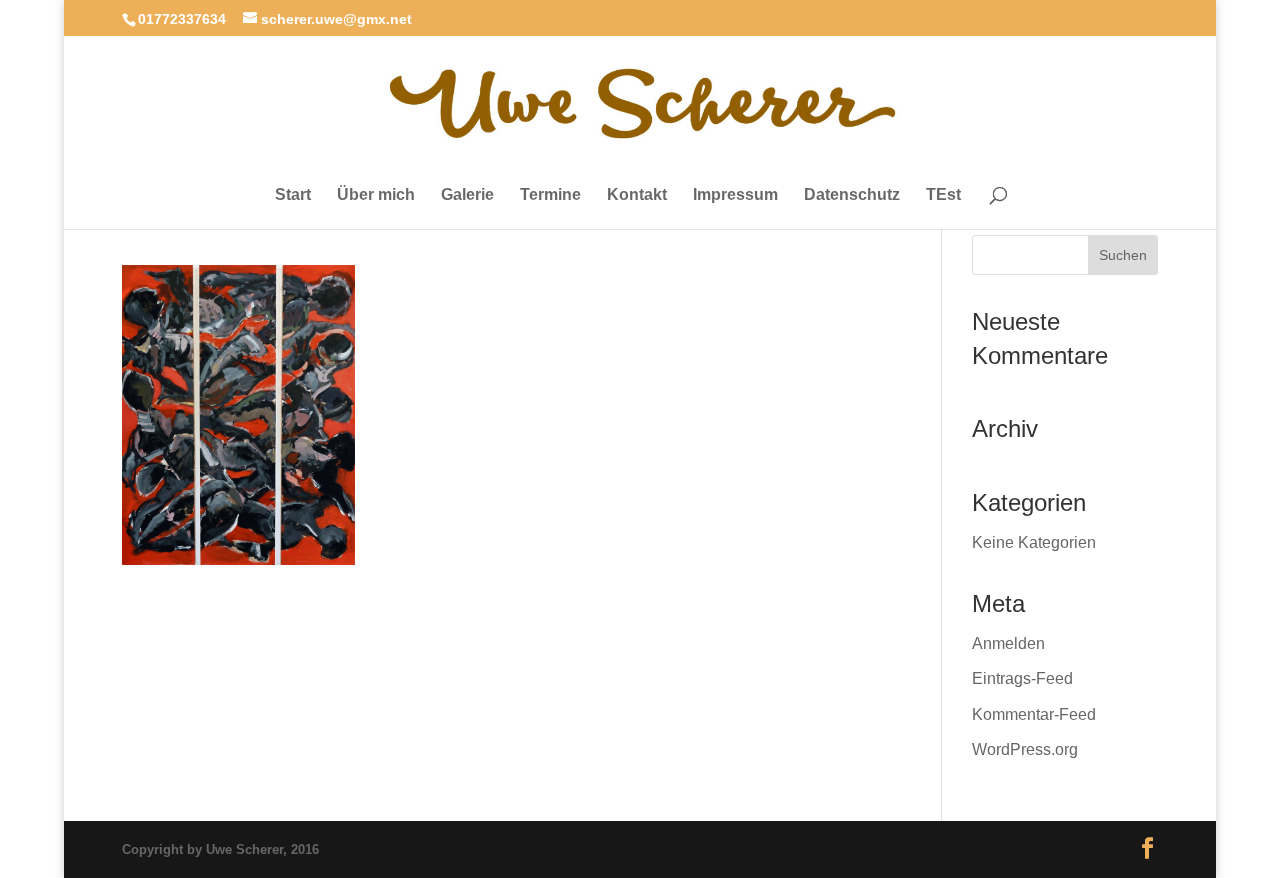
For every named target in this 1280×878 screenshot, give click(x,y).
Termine (550, 195)
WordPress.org (1025, 749)
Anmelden (1008, 643)
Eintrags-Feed (1022, 678)
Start (293, 195)
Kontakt (637, 195)
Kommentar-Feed (1034, 714)
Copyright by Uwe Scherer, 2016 (220, 849)
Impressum (735, 195)
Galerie (467, 195)
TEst (943, 195)
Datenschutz (852, 195)
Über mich (376, 195)
